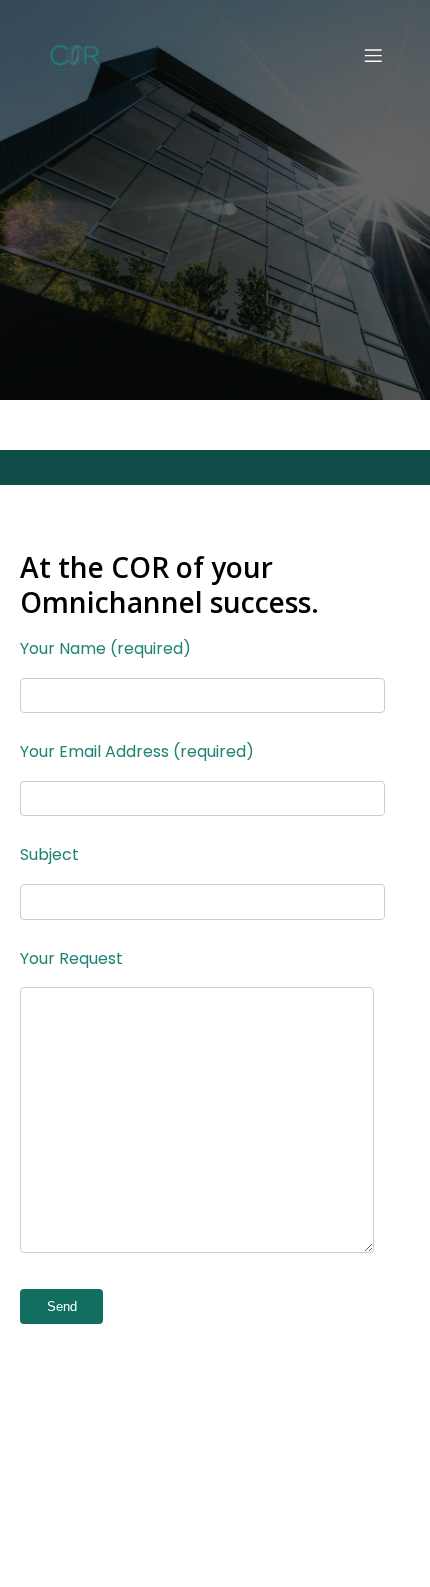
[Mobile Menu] (373, 55)
